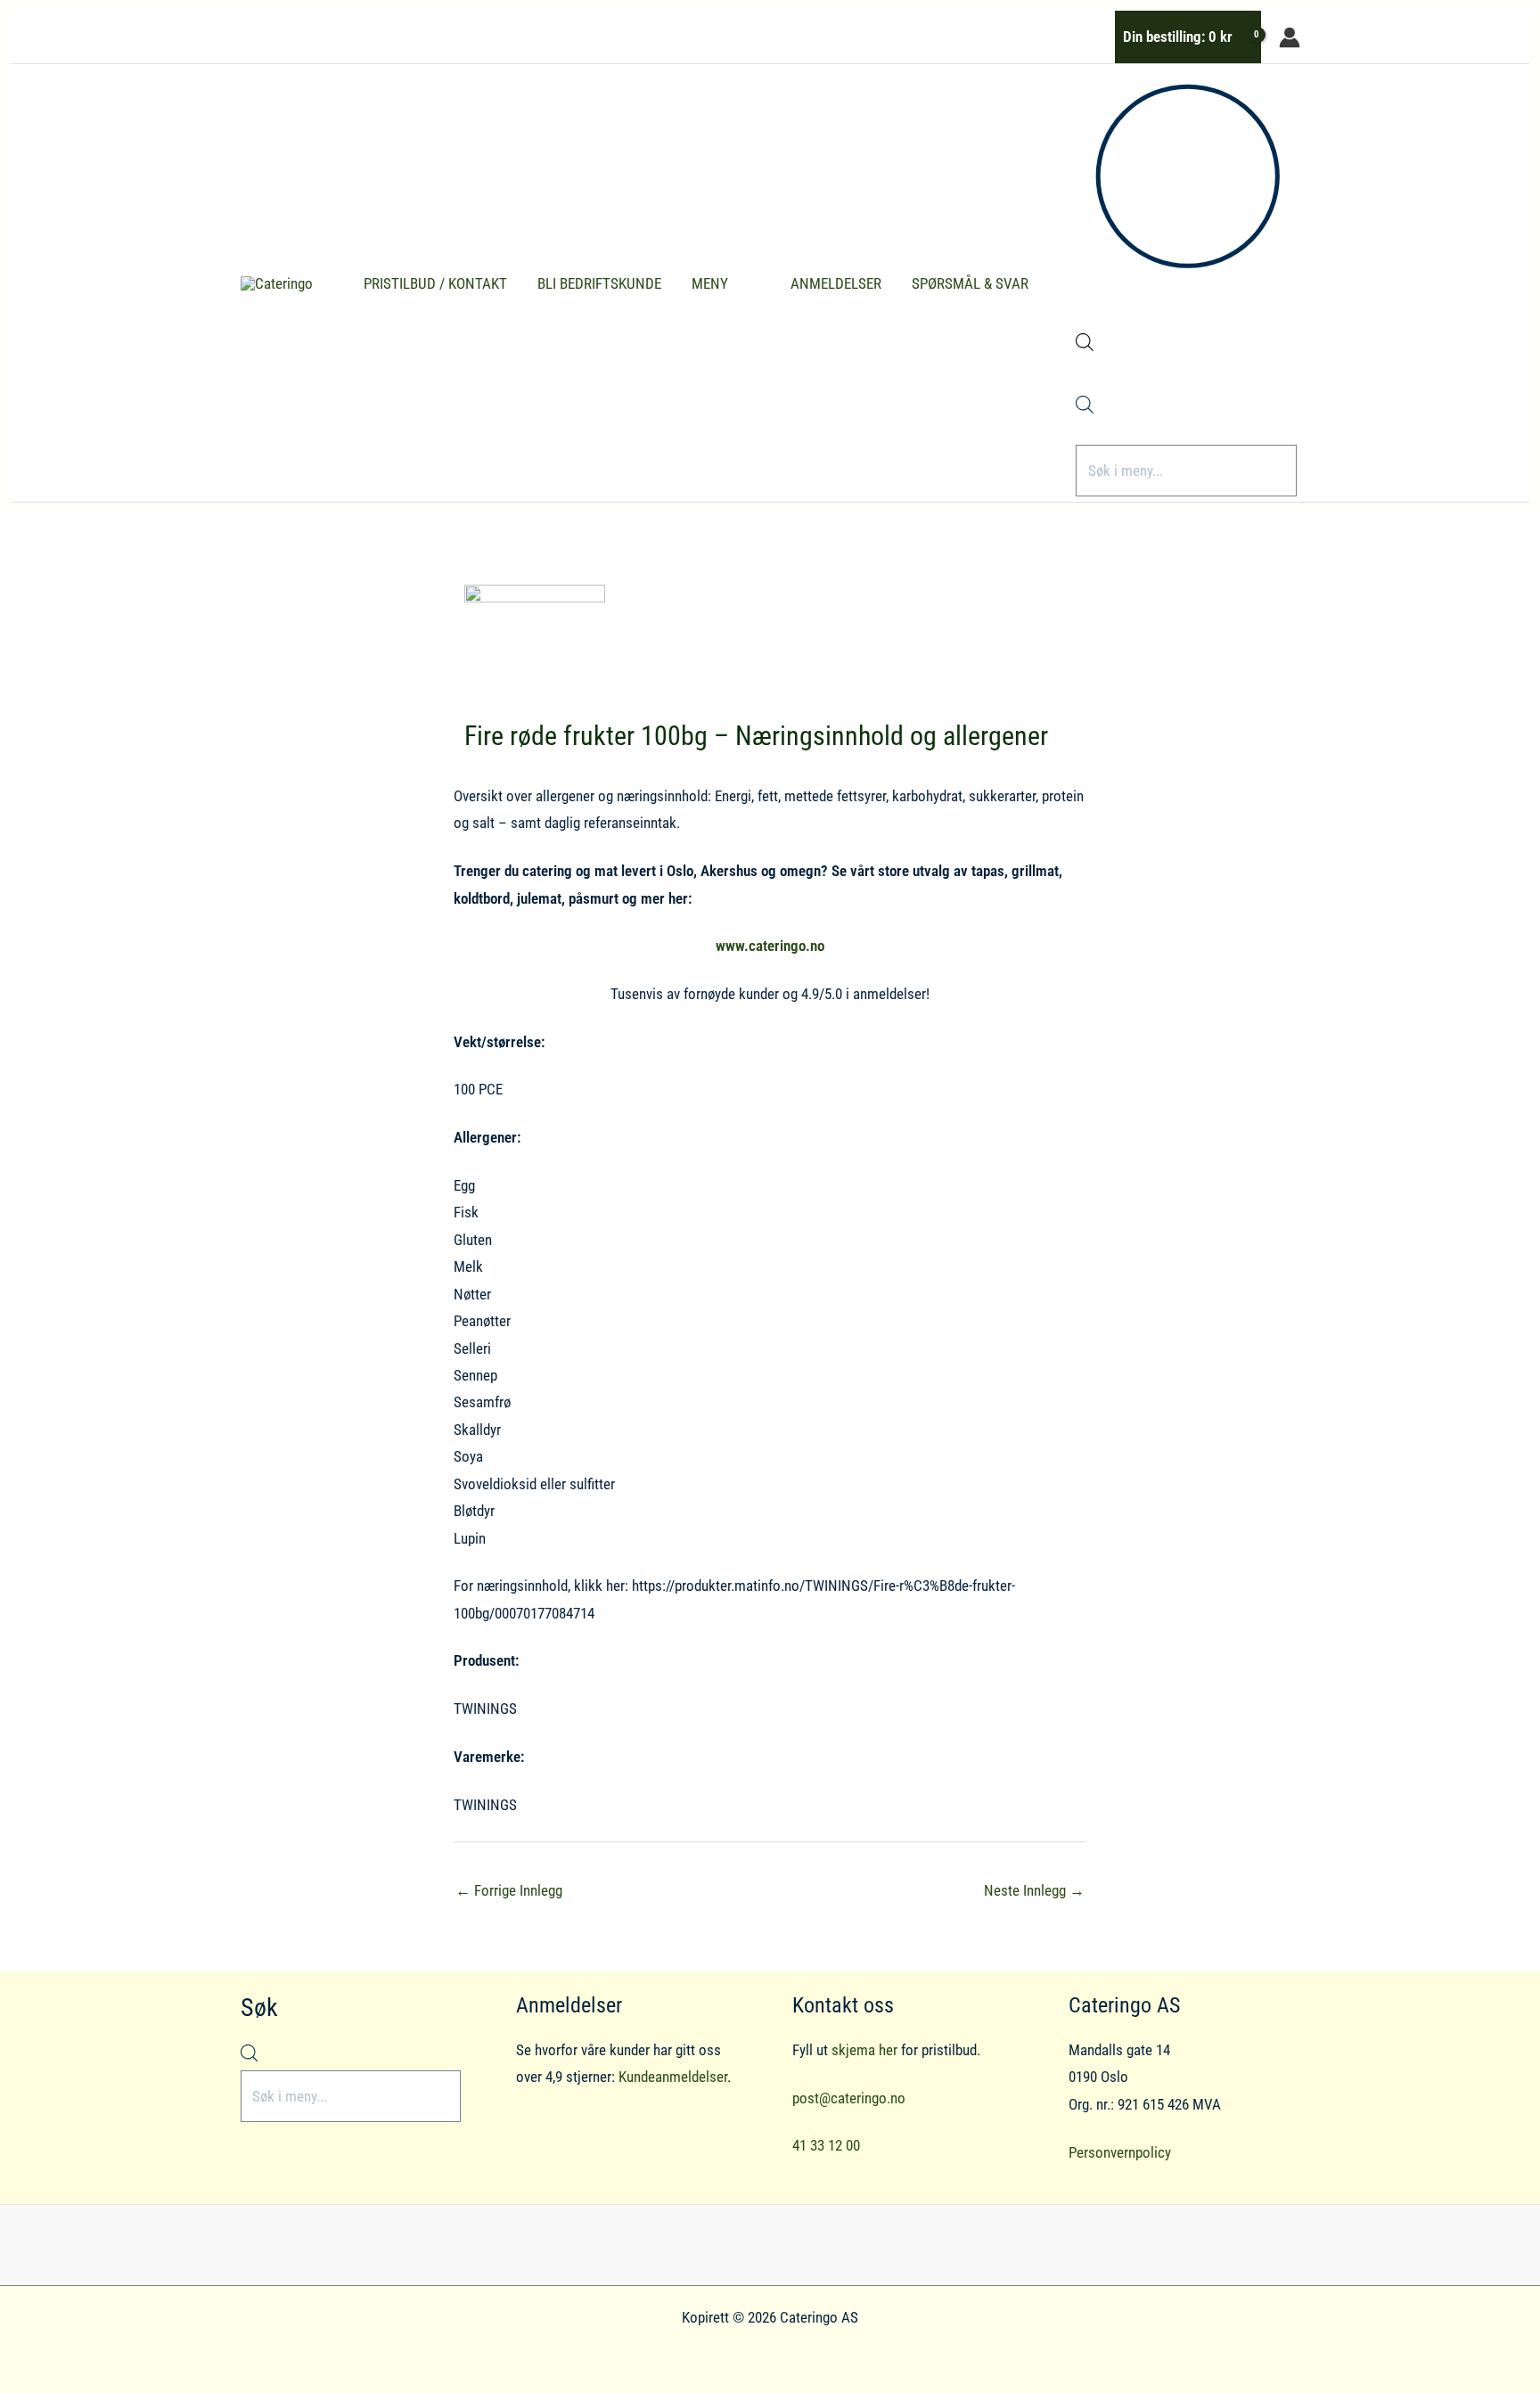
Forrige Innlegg (509, 1890)
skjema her (864, 2050)
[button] (736, 283)
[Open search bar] (1085, 346)
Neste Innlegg (1034, 1890)
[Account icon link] (1290, 37)
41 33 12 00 (826, 2145)
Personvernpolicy (1120, 2152)
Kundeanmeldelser (673, 2077)
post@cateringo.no (849, 2098)
